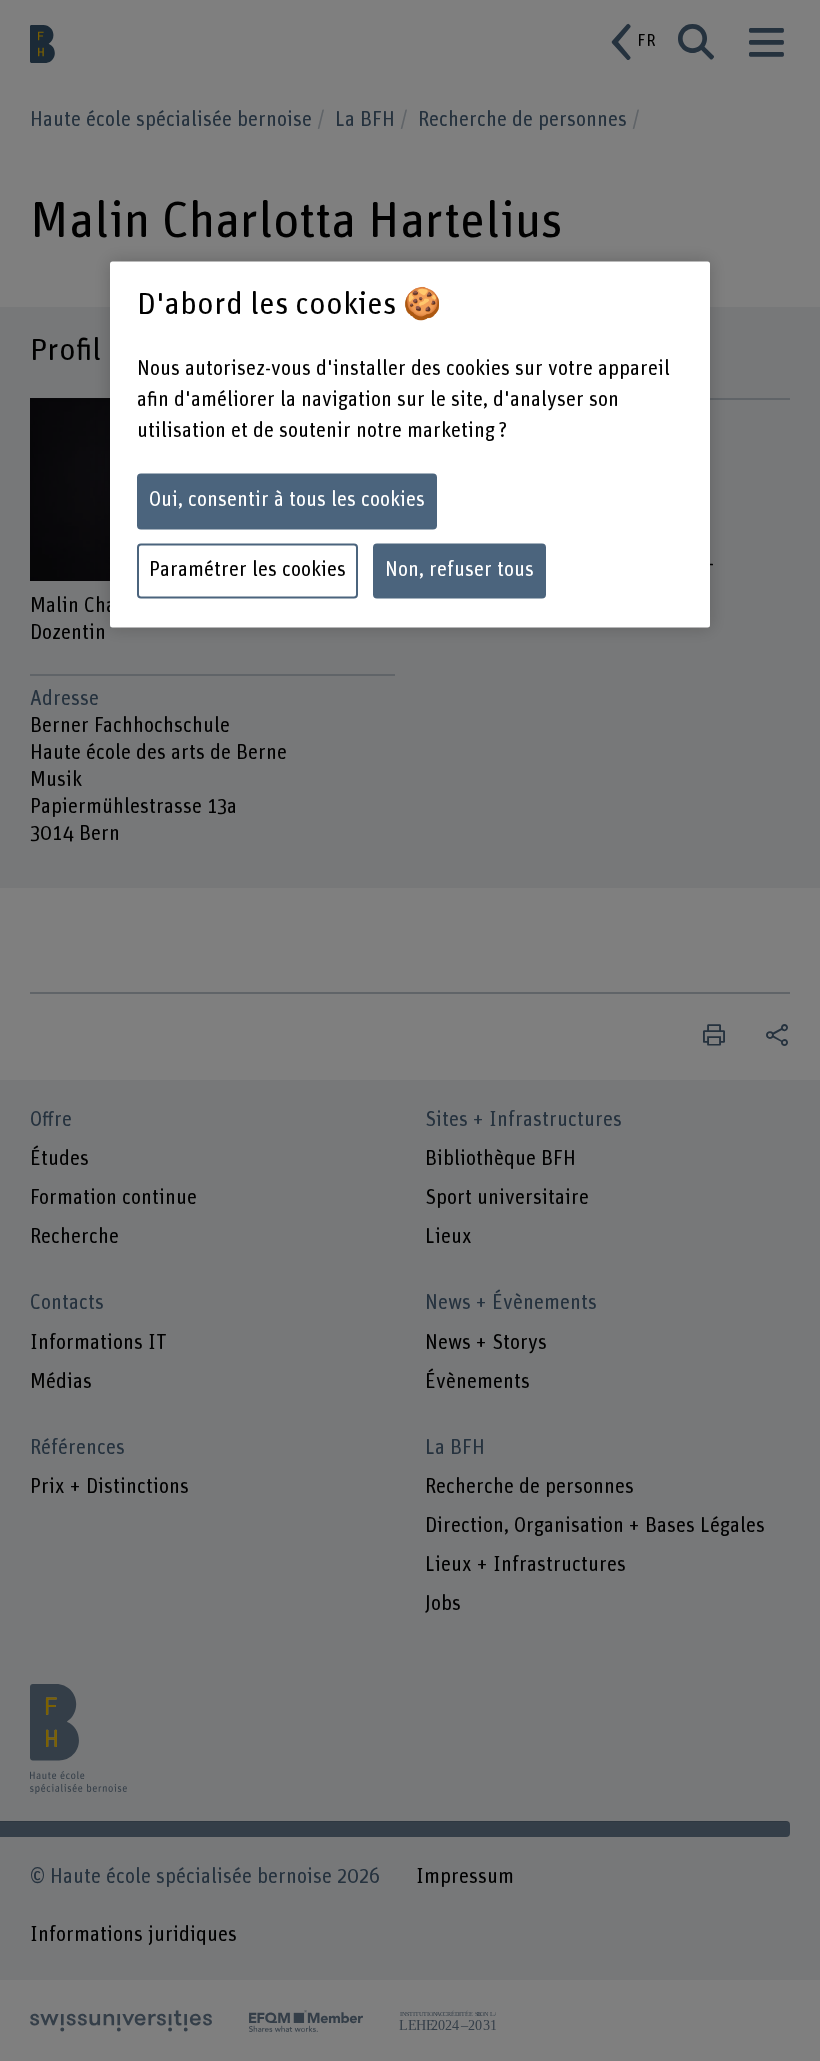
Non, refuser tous (459, 571)
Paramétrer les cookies (247, 571)
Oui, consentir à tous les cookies (287, 501)
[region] (410, 445)
